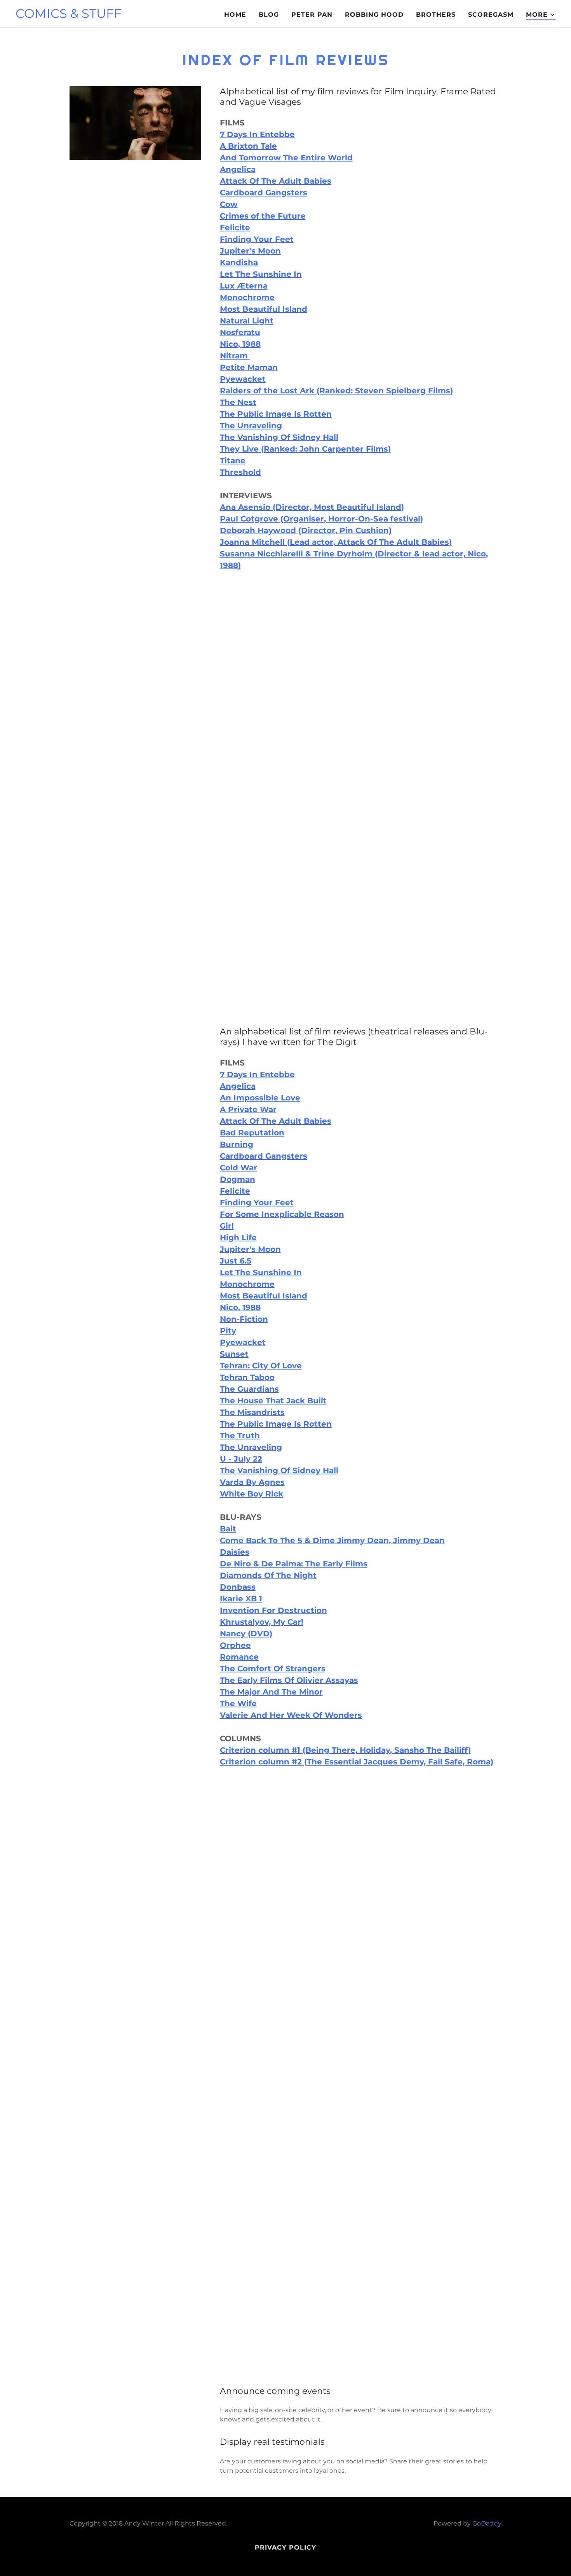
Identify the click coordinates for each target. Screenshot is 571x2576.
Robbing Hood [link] (374, 15)
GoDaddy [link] (487, 2523)
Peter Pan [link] (312, 15)
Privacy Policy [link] (285, 2547)
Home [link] (235, 15)
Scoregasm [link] (491, 15)
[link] (69, 16)
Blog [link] (269, 15)
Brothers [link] (436, 15)
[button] (541, 15)
